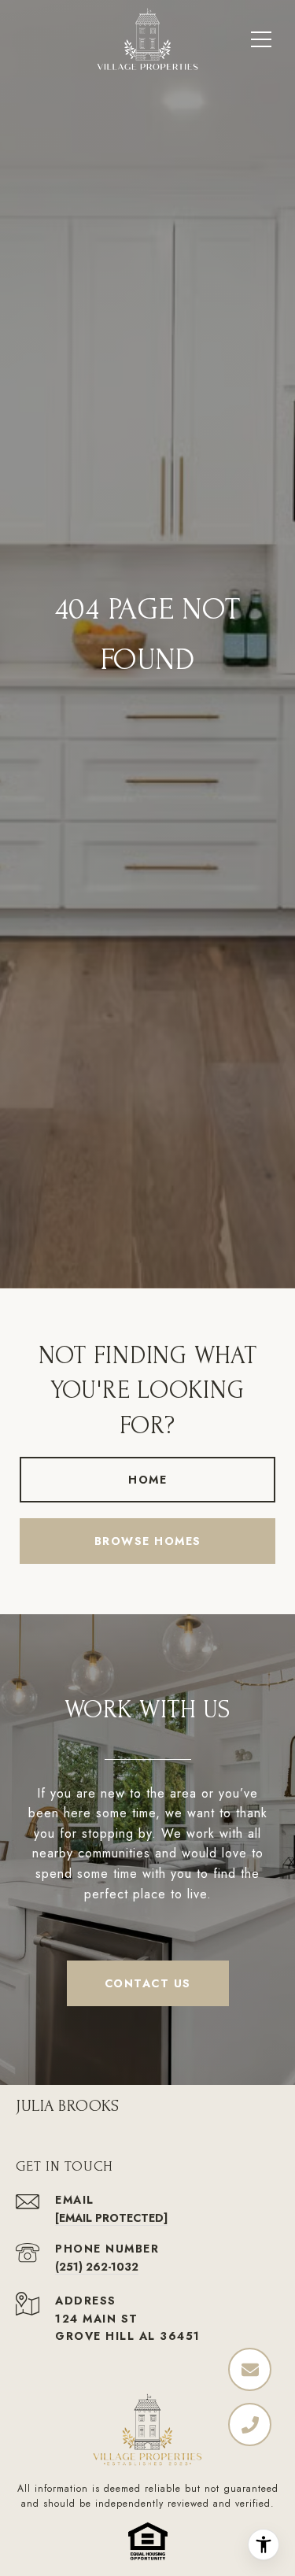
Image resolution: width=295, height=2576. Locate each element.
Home (147, 1480)
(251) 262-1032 (97, 2267)
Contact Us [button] (148, 1983)
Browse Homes (148, 1541)
